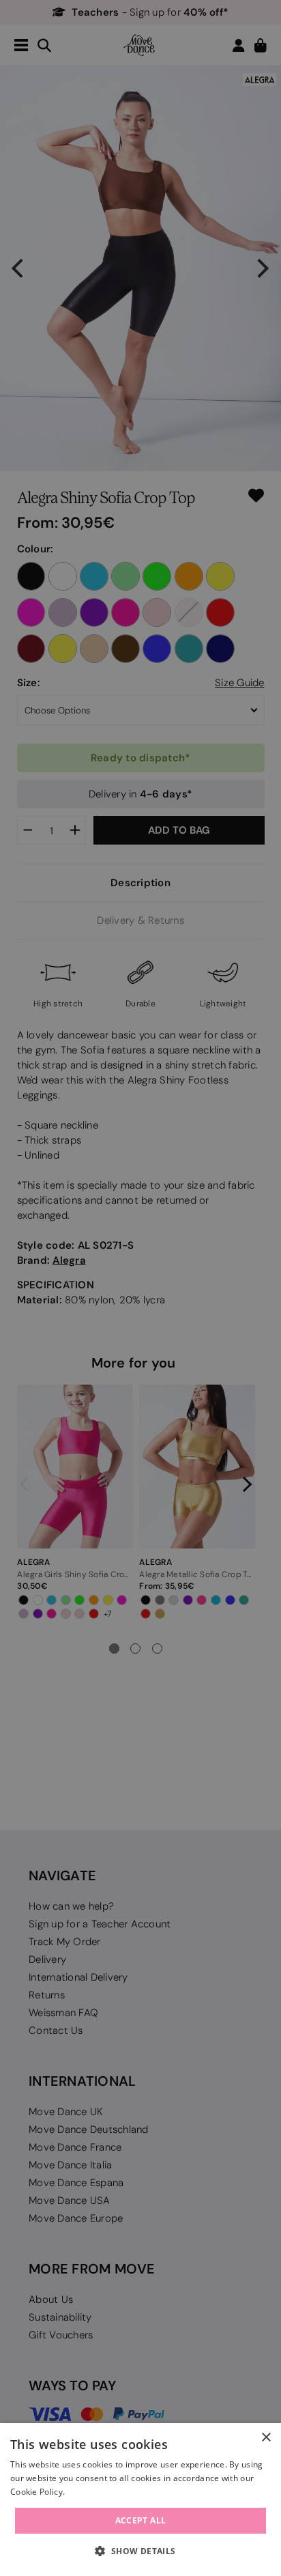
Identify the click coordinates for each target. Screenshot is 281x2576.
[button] (140, 2551)
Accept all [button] (141, 2520)
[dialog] (140, 2500)
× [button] (266, 2438)
